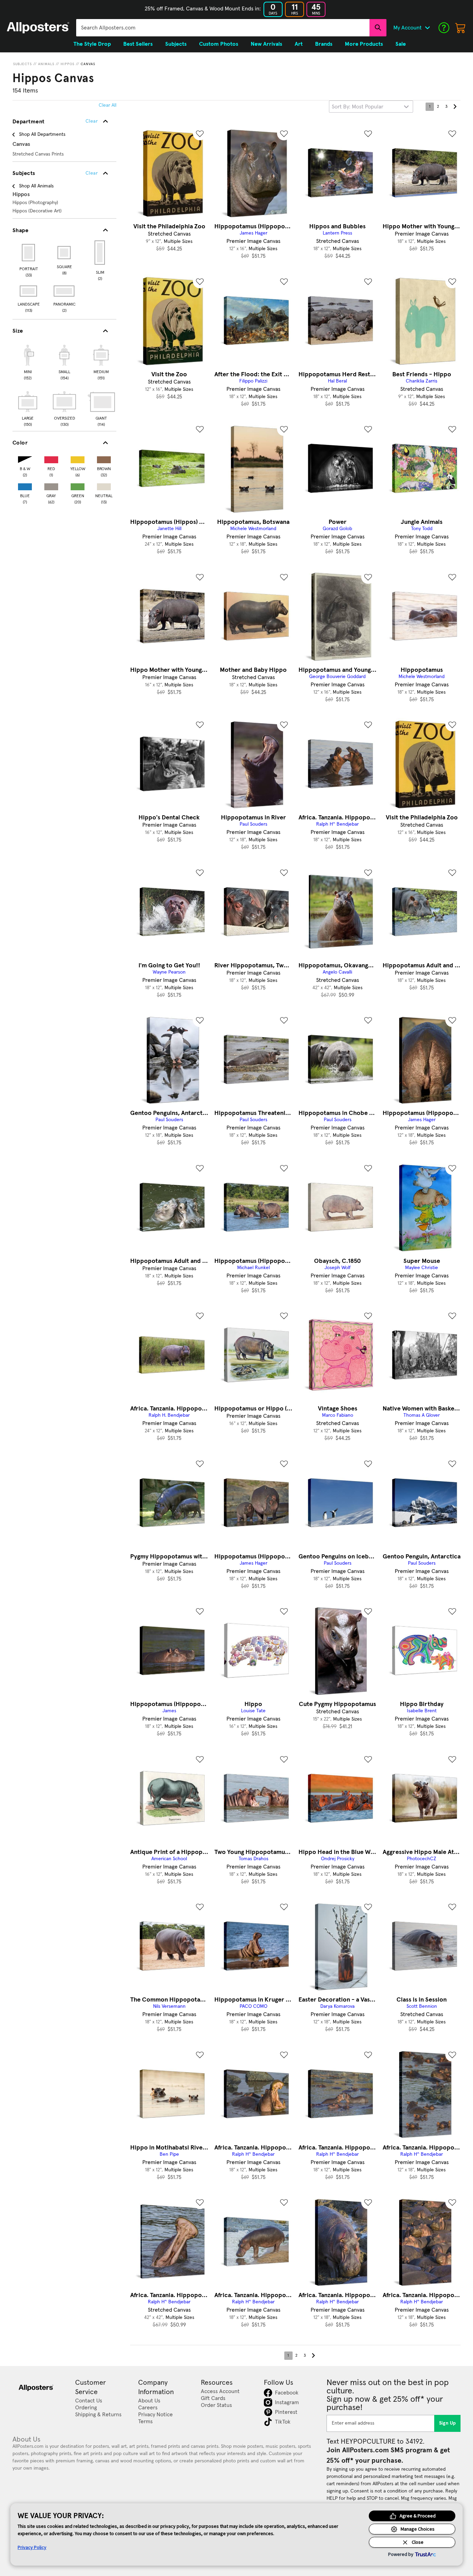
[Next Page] (455, 107)
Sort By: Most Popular (358, 107)
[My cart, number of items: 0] (461, 28)
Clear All (108, 105)
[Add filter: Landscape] (29, 291)
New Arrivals (266, 44)
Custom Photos (219, 44)
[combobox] (223, 28)
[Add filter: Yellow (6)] (78, 458)
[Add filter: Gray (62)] (51, 485)
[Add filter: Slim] (100, 253)
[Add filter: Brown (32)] (104, 458)
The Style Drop (92, 44)
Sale (401, 44)
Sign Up (448, 2423)
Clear (92, 173)
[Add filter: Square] (65, 253)
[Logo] (38, 28)
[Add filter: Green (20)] (78, 485)
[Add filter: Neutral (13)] (104, 485)
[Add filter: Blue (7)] (25, 485)
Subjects (23, 64)
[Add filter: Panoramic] (65, 291)
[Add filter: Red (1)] (51, 458)
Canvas (88, 64)
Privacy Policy (32, 2547)
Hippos (68, 64)
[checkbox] (28, 361)
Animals (46, 64)
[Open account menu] (427, 28)
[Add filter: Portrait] (29, 253)
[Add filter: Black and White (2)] (25, 458)
